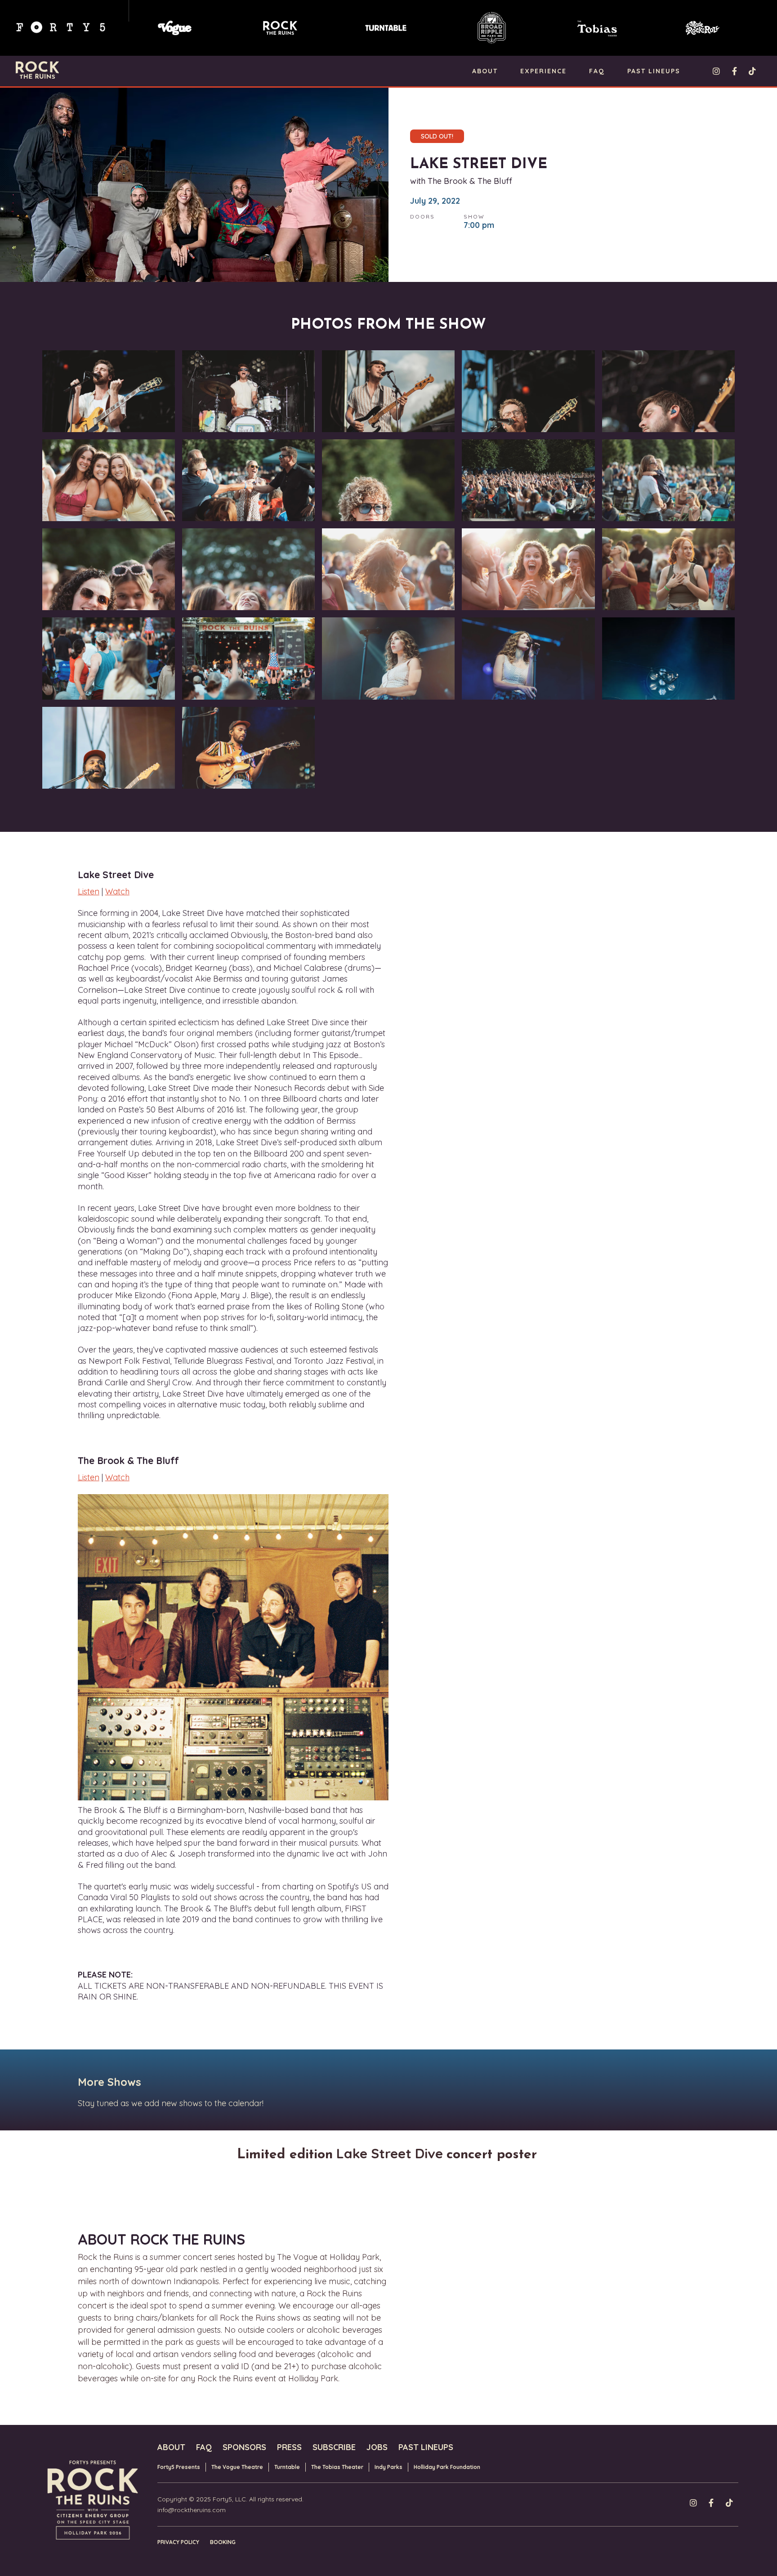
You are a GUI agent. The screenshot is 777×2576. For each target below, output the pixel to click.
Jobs (377, 2447)
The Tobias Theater (337, 2467)
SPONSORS (244, 2447)
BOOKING (223, 2542)
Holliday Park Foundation (447, 2467)
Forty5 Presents (179, 2467)
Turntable (287, 2467)
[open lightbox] (109, 393)
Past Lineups (654, 71)
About (485, 71)
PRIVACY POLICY (178, 2542)
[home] (37, 70)
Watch (117, 891)
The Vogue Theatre (237, 2467)
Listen (89, 891)
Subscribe (334, 2447)
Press (289, 2447)
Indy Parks (388, 2467)
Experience (543, 71)
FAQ (597, 71)
